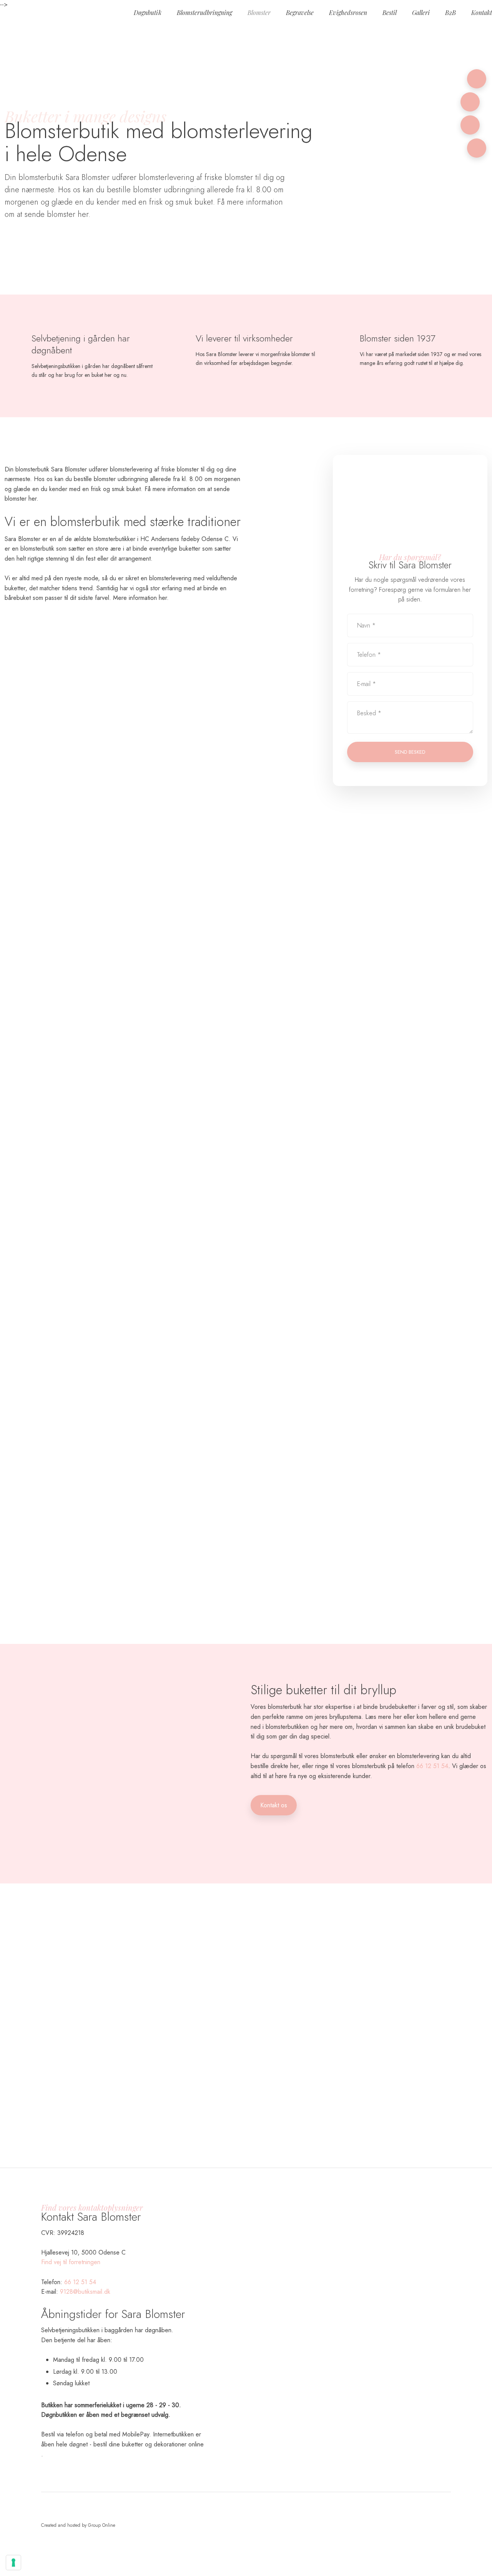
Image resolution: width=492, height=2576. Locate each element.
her (82, 214)
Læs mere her (383, 1717)
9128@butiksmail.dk (85, 2292)
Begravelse (300, 12)
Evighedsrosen (348, 12)
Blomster (259, 12)
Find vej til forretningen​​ (71, 2262)
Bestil (390, 12)
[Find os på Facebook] (470, 125)
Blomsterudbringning (204, 12)
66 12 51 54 (432, 1766)
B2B (450, 12)
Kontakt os (274, 1805)
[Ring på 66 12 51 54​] (477, 79)
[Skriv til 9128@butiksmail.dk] (470, 102)
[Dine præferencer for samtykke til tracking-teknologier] (13, 2563)
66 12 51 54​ (80, 2282)
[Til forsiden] (108, 15)
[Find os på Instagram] (477, 148)
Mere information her (140, 598)
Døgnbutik (148, 12)
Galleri (421, 12)
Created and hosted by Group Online (78, 2469)
